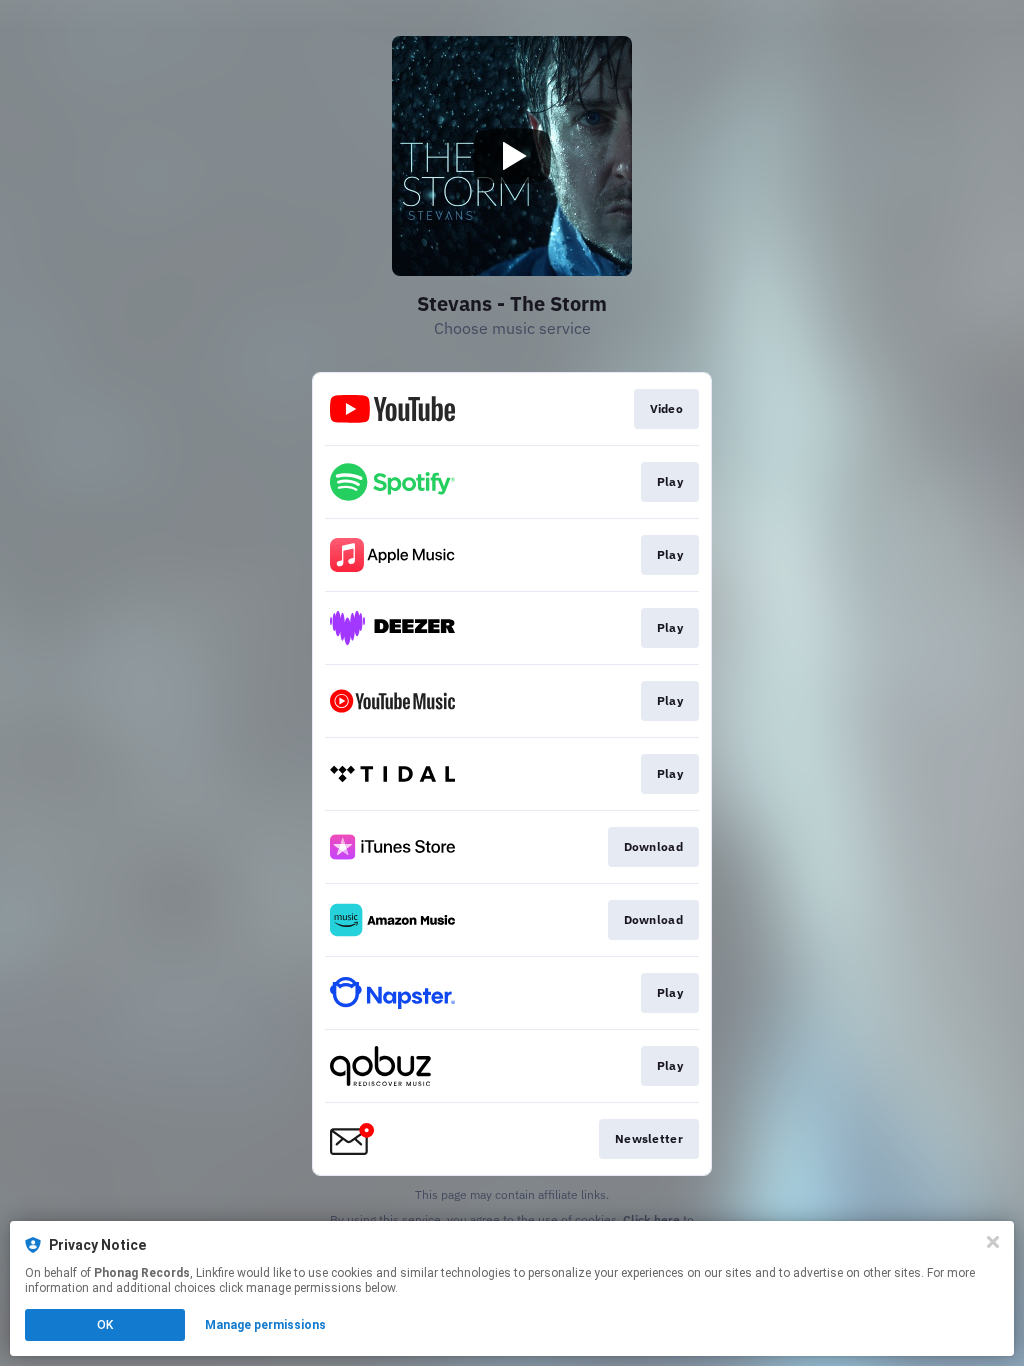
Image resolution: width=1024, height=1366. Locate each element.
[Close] (993, 1242)
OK (105, 1325)
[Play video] (512, 156)
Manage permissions (265, 1325)
